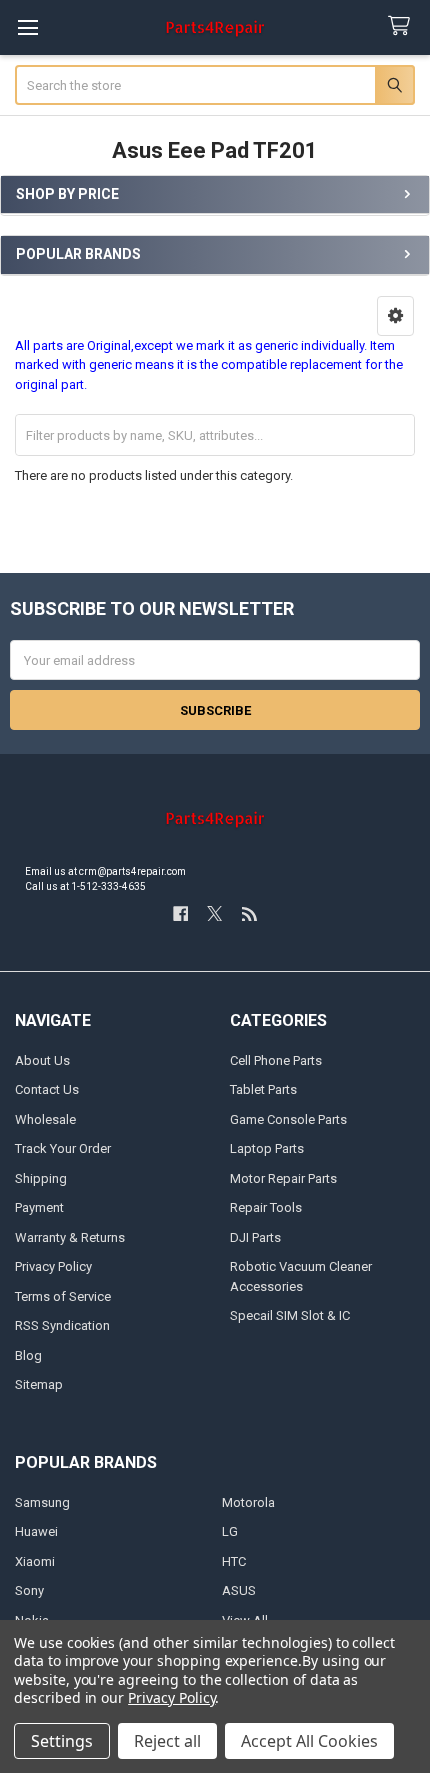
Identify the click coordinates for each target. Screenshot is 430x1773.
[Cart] (403, 26)
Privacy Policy (53, 1266)
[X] (214, 913)
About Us (42, 1060)
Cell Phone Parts (276, 1060)
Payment (39, 1207)
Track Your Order (63, 1148)
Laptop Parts (267, 1148)
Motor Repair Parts (283, 1178)
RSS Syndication (62, 1325)
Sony (29, 1590)
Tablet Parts (263, 1089)
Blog (28, 1355)
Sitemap (39, 1384)
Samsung (42, 1502)
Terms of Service (63, 1296)
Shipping (41, 1178)
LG (230, 1531)
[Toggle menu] (27, 27)
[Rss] (249, 913)
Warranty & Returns (70, 1237)
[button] (395, 316)
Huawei (36, 1531)
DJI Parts (255, 1237)
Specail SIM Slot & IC (290, 1315)
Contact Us (47, 1089)
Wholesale (45, 1119)
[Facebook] (180, 913)
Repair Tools (266, 1207)
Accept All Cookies (309, 1741)
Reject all (167, 1741)
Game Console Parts (288, 1119)
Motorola (248, 1502)
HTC (234, 1561)
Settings (62, 1741)
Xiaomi (35, 1561)
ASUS (239, 1590)
